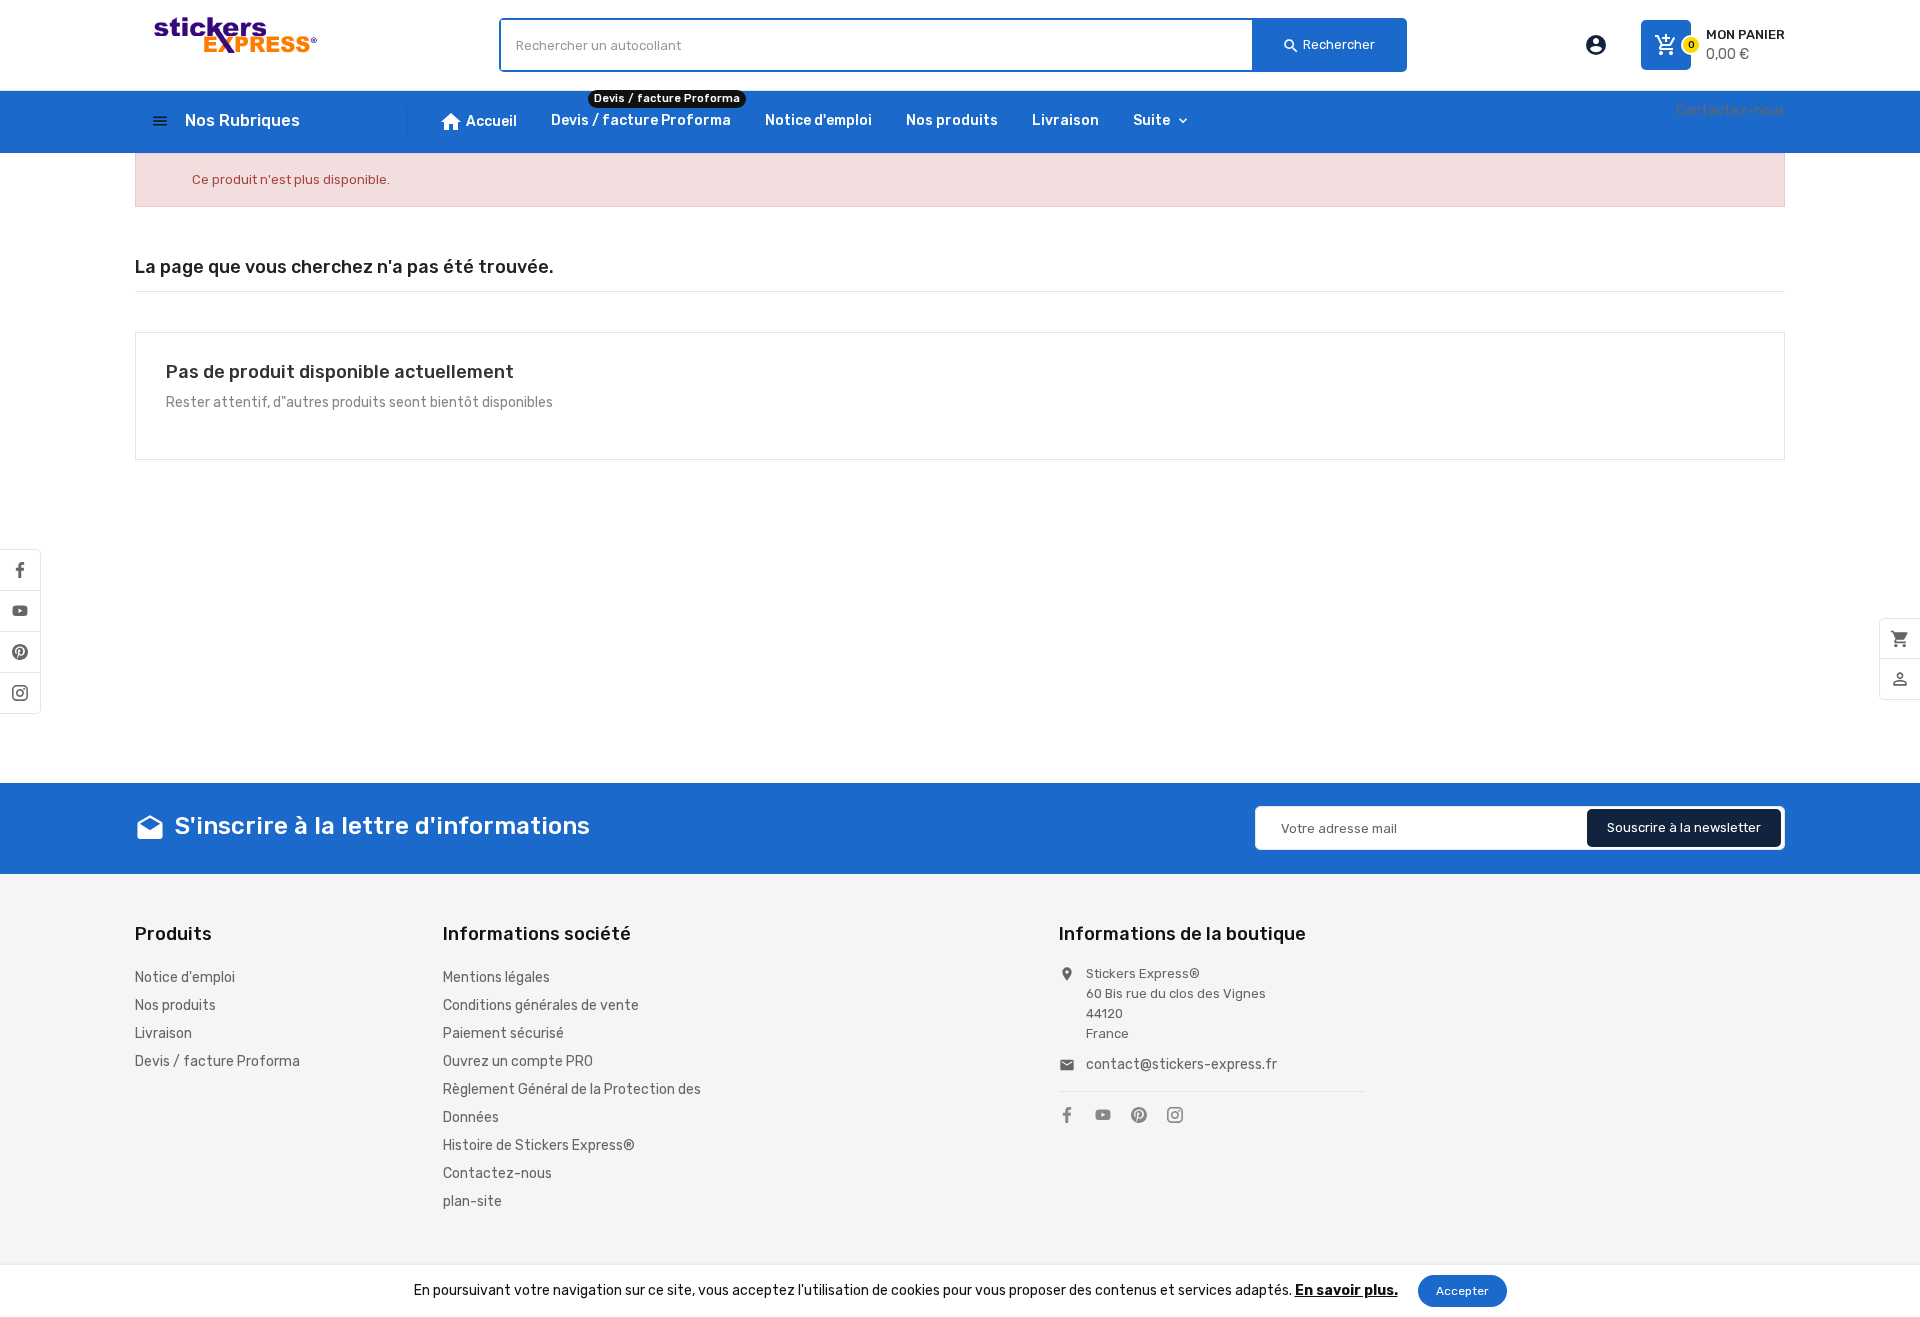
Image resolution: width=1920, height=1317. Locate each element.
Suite (1151, 120)
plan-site (472, 1201)
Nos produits (175, 1005)
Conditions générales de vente (541, 1005)
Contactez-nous (1730, 110)
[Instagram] (20, 693)
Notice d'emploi (185, 977)
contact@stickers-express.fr (1181, 1064)
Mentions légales (496, 977)
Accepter (1462, 1291)
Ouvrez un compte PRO (518, 1061)
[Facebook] (20, 570)
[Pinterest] (20, 652)
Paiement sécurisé (503, 1033)
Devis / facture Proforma (217, 1061)
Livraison (163, 1033)
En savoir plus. (1346, 1290)
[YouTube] (20, 611)
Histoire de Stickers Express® (539, 1145)
